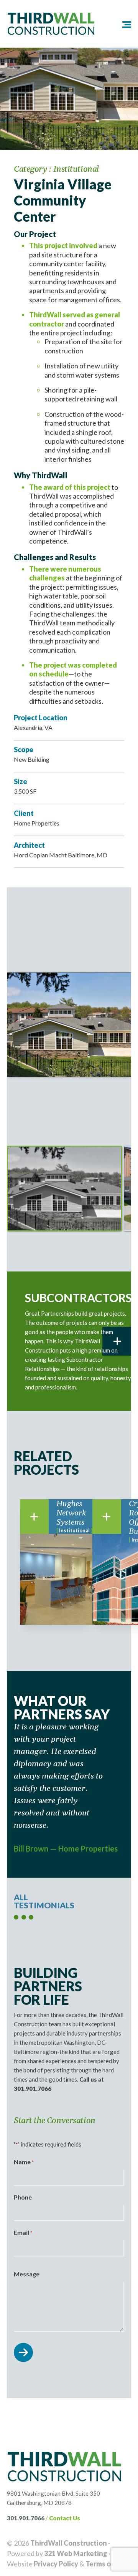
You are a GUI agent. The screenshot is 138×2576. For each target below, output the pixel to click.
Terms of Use (107, 2564)
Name (24, 2162)
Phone (23, 2197)
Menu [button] (121, 24)
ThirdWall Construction (69, 2543)
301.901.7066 (26, 2518)
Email (23, 2232)
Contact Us (65, 2518)
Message (27, 2274)
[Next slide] (117, 1028)
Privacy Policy (56, 2564)
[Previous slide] (21, 1028)
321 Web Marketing (76, 2553)
